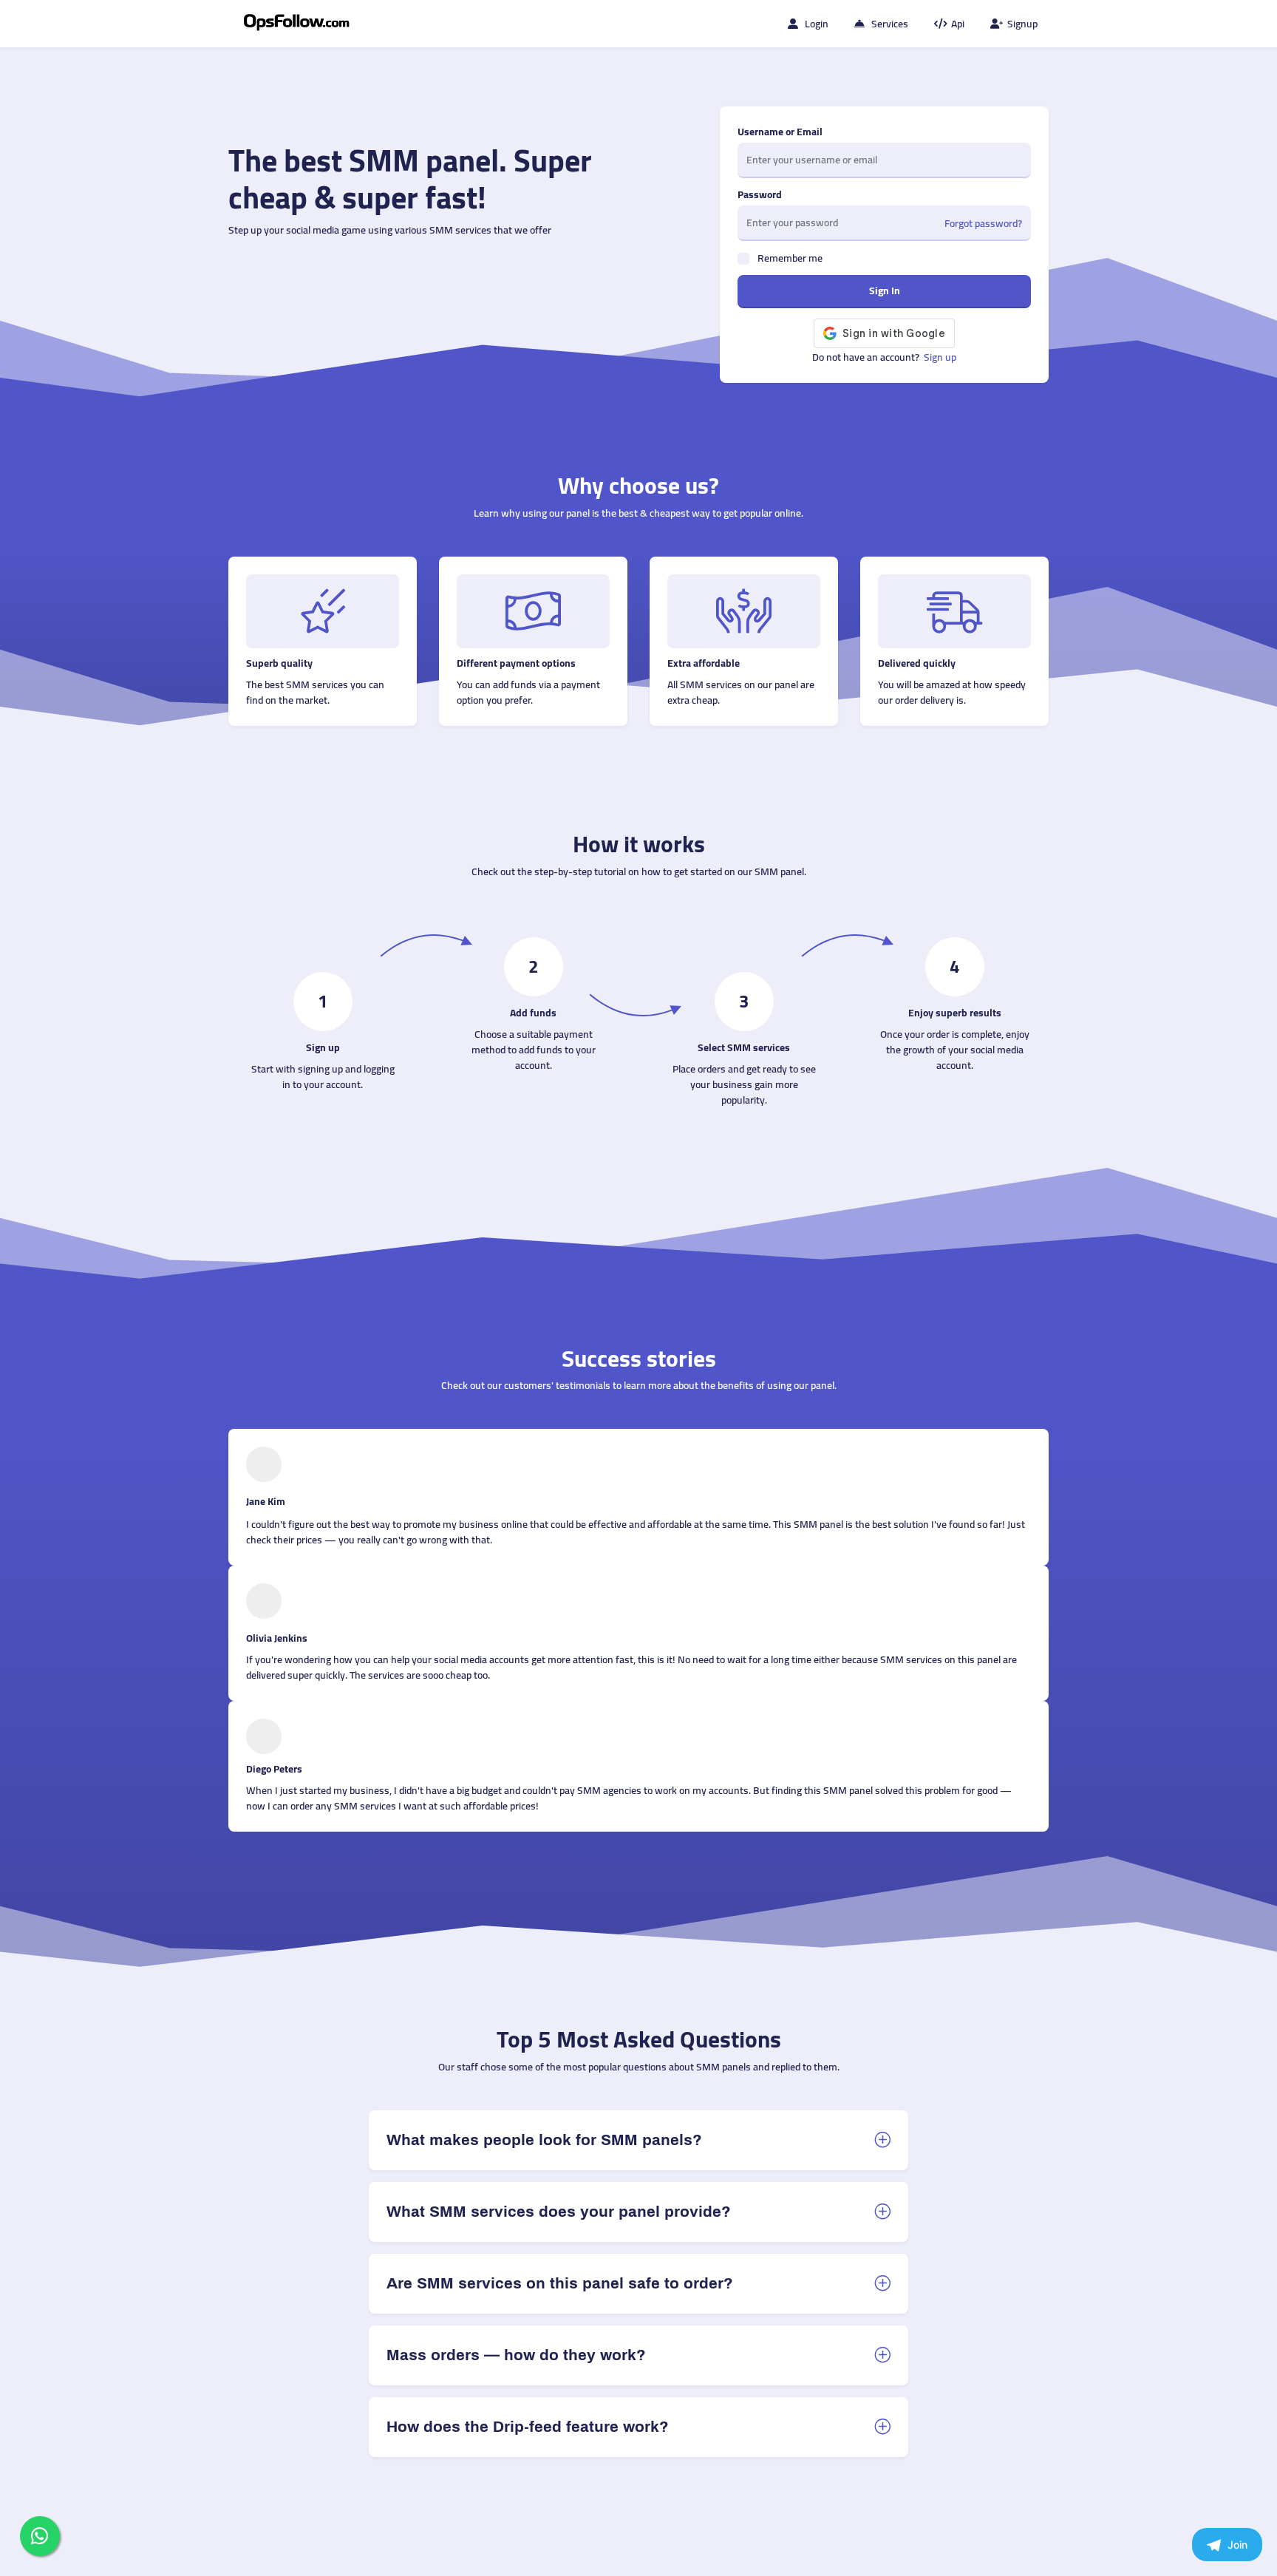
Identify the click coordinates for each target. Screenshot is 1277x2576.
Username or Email (780, 132)
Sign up (940, 357)
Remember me (790, 258)
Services (890, 24)
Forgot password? (983, 224)
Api (958, 24)
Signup (1022, 24)
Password (760, 195)
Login (817, 24)
